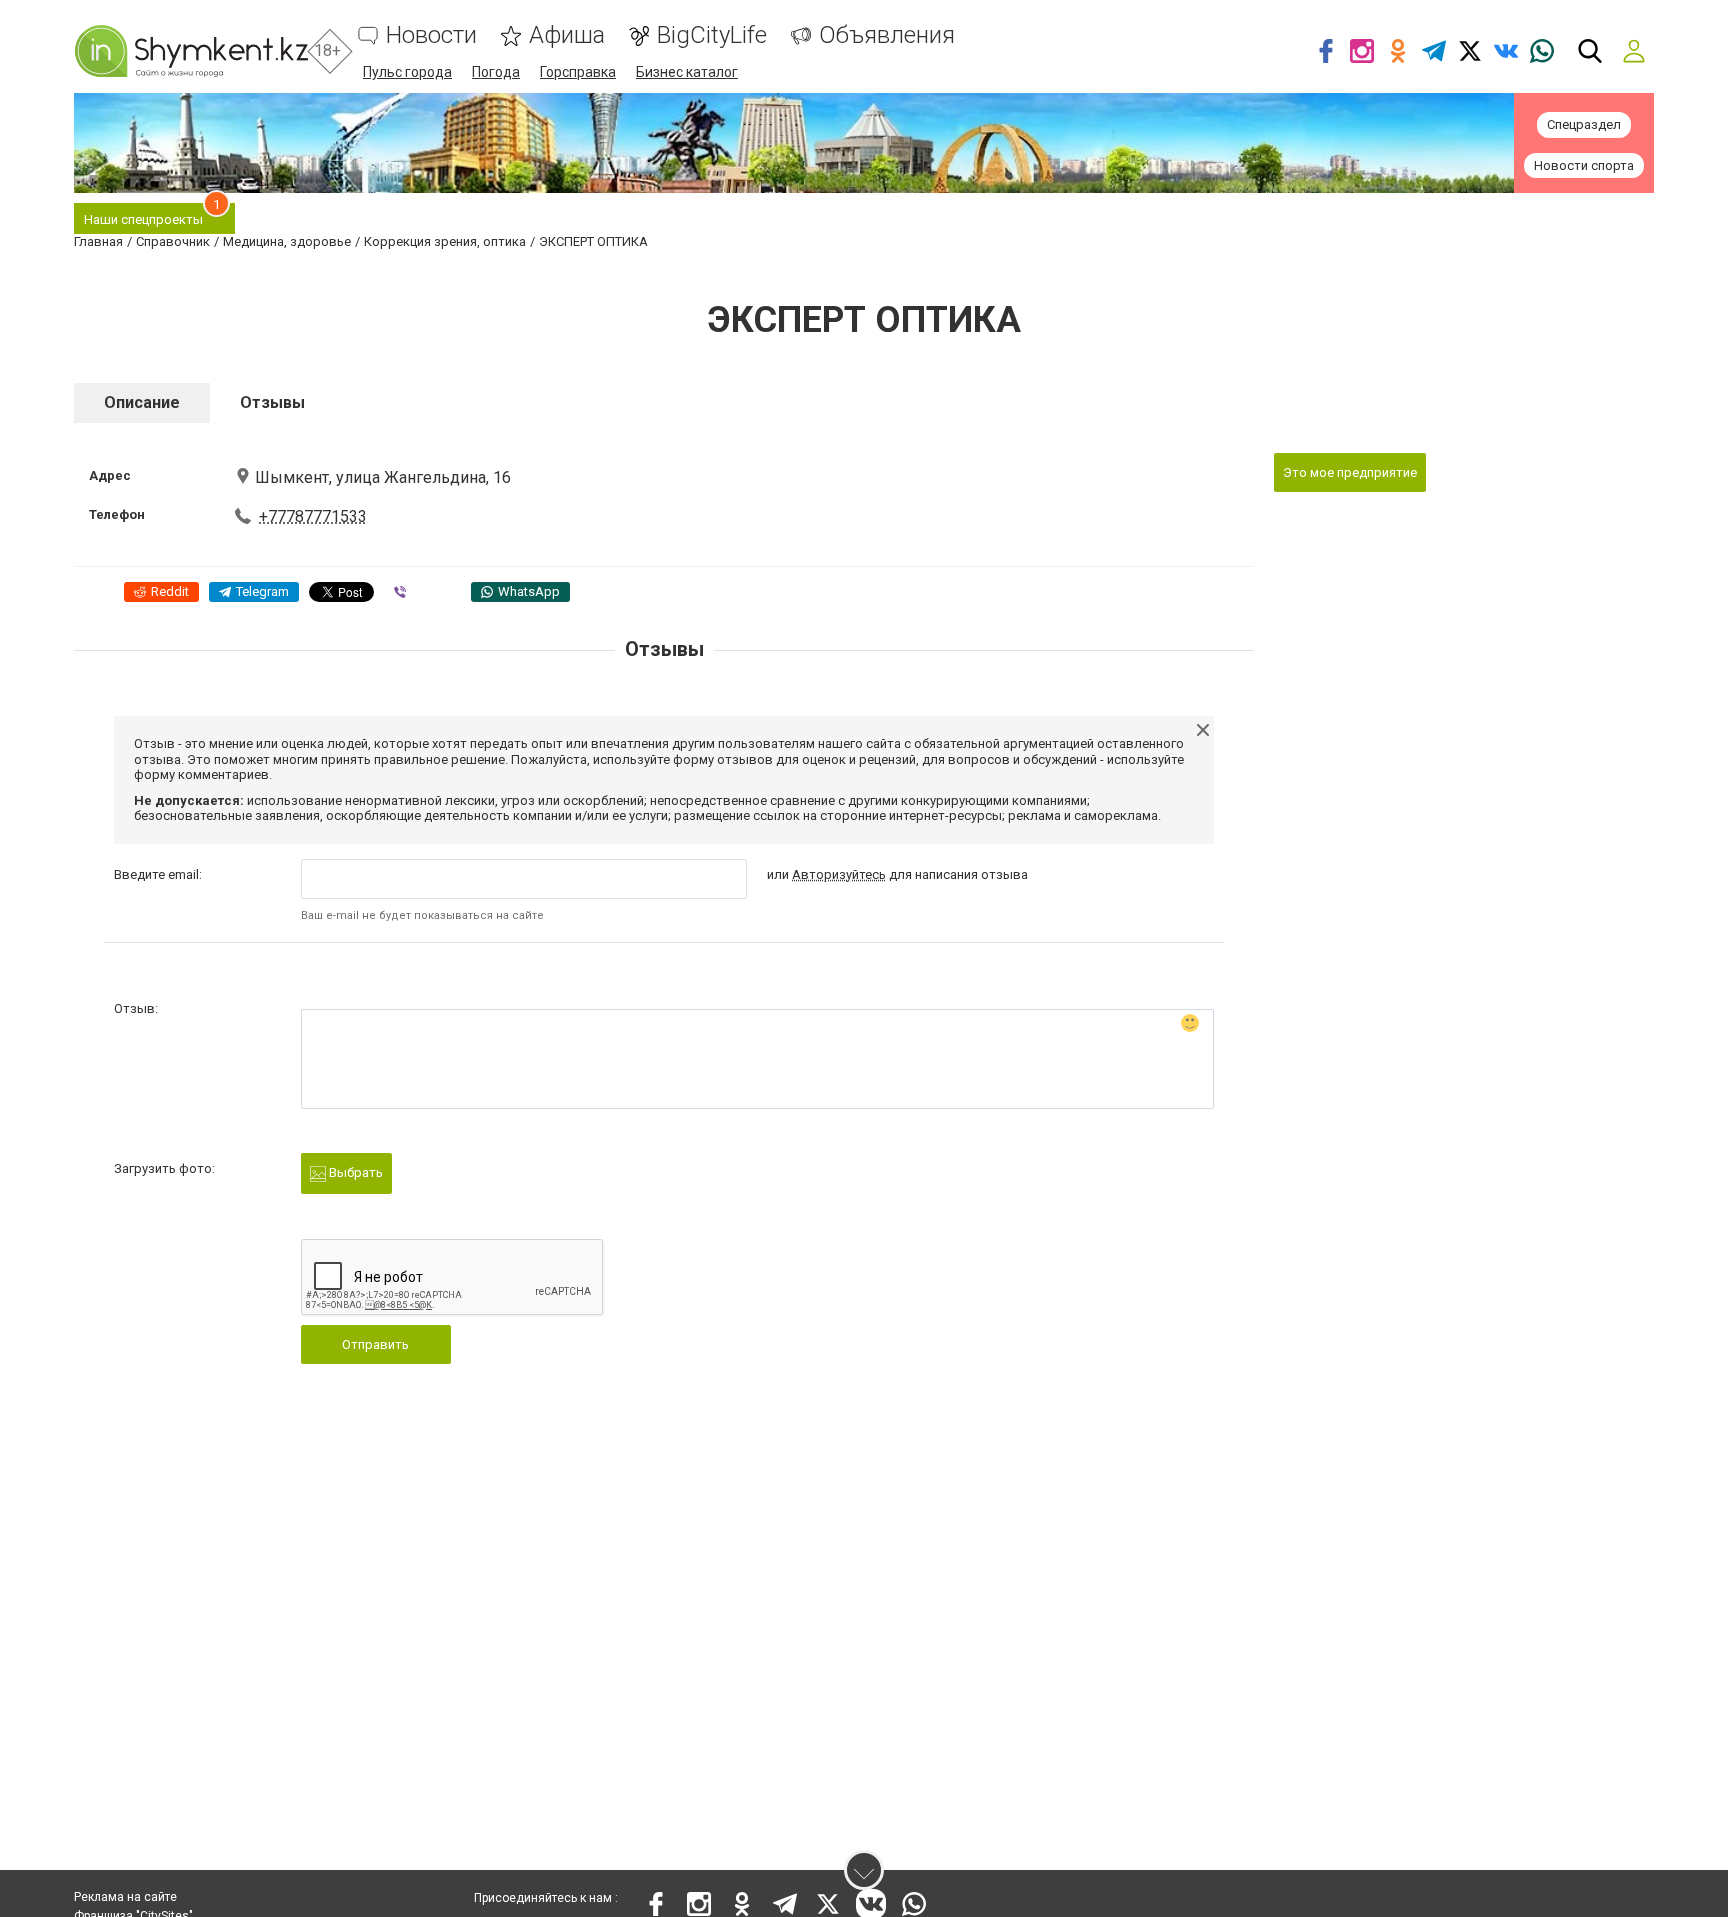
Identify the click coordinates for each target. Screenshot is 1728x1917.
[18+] (191, 51)
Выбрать (354, 1172)
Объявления (887, 35)
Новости (431, 35)
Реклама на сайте (125, 1897)
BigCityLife (712, 35)
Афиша (567, 35)
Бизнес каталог (687, 72)
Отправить (375, 1344)
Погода (496, 72)
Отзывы (272, 402)
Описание (142, 402)
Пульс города (407, 72)
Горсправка (578, 72)
